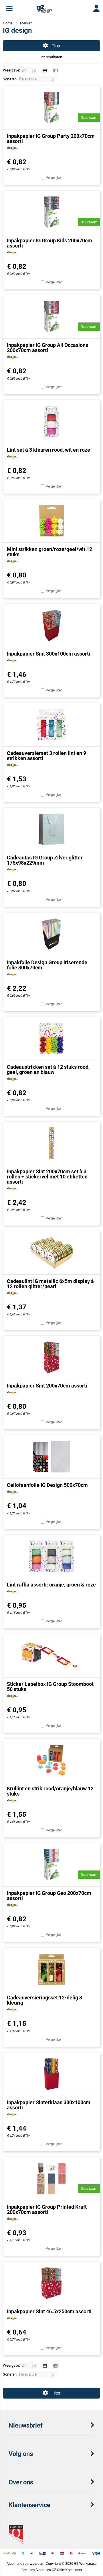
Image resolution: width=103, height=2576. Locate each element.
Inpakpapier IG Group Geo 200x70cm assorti (49, 1896)
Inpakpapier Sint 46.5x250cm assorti (49, 2311)
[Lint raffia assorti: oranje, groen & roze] (51, 1556)
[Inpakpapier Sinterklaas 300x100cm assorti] (51, 2074)
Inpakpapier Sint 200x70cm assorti (47, 1386)
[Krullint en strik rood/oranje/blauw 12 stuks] (51, 1760)
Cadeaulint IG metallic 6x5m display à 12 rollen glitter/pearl (50, 1284)
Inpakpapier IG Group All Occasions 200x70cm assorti (47, 348)
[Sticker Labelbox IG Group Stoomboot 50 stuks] (51, 1656)
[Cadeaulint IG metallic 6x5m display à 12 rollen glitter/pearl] (51, 1253)
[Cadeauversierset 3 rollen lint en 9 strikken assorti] (51, 725)
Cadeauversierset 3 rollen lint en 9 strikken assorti (46, 756)
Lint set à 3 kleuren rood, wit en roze (48, 450)
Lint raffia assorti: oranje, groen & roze (51, 1585)
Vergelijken (54, 178)
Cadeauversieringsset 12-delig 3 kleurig (44, 2000)
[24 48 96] (30, 70)
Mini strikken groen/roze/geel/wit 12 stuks (49, 552)
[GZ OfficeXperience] (44, 11)
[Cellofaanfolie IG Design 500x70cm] (51, 1457)
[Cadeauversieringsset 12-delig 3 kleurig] (51, 1969)
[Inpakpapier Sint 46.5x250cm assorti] (51, 2283)
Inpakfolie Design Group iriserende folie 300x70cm (47, 965)
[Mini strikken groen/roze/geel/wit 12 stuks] (51, 521)
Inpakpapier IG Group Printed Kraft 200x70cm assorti (47, 2209)
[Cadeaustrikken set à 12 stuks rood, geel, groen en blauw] (51, 1039)
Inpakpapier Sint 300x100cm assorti (48, 654)
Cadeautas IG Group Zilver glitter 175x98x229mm (45, 860)
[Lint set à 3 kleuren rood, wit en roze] (51, 422)
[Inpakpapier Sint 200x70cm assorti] (51, 1357)
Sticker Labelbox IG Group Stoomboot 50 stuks (50, 1687)
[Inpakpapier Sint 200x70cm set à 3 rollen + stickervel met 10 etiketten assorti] (51, 1143)
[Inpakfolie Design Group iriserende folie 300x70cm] (51, 934)
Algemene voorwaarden (25, 2564)
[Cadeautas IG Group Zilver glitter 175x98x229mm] (51, 829)
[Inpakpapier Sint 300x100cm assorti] (51, 625)
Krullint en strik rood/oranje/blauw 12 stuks (50, 1791)
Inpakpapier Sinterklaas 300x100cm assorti (49, 2105)
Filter (56, 46)
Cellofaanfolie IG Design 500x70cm (47, 1485)
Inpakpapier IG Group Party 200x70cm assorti (51, 139)
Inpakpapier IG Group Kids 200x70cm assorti (49, 243)
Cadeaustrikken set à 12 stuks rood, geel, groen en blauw (48, 1069)
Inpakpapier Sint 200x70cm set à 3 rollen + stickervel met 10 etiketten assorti (47, 1177)
